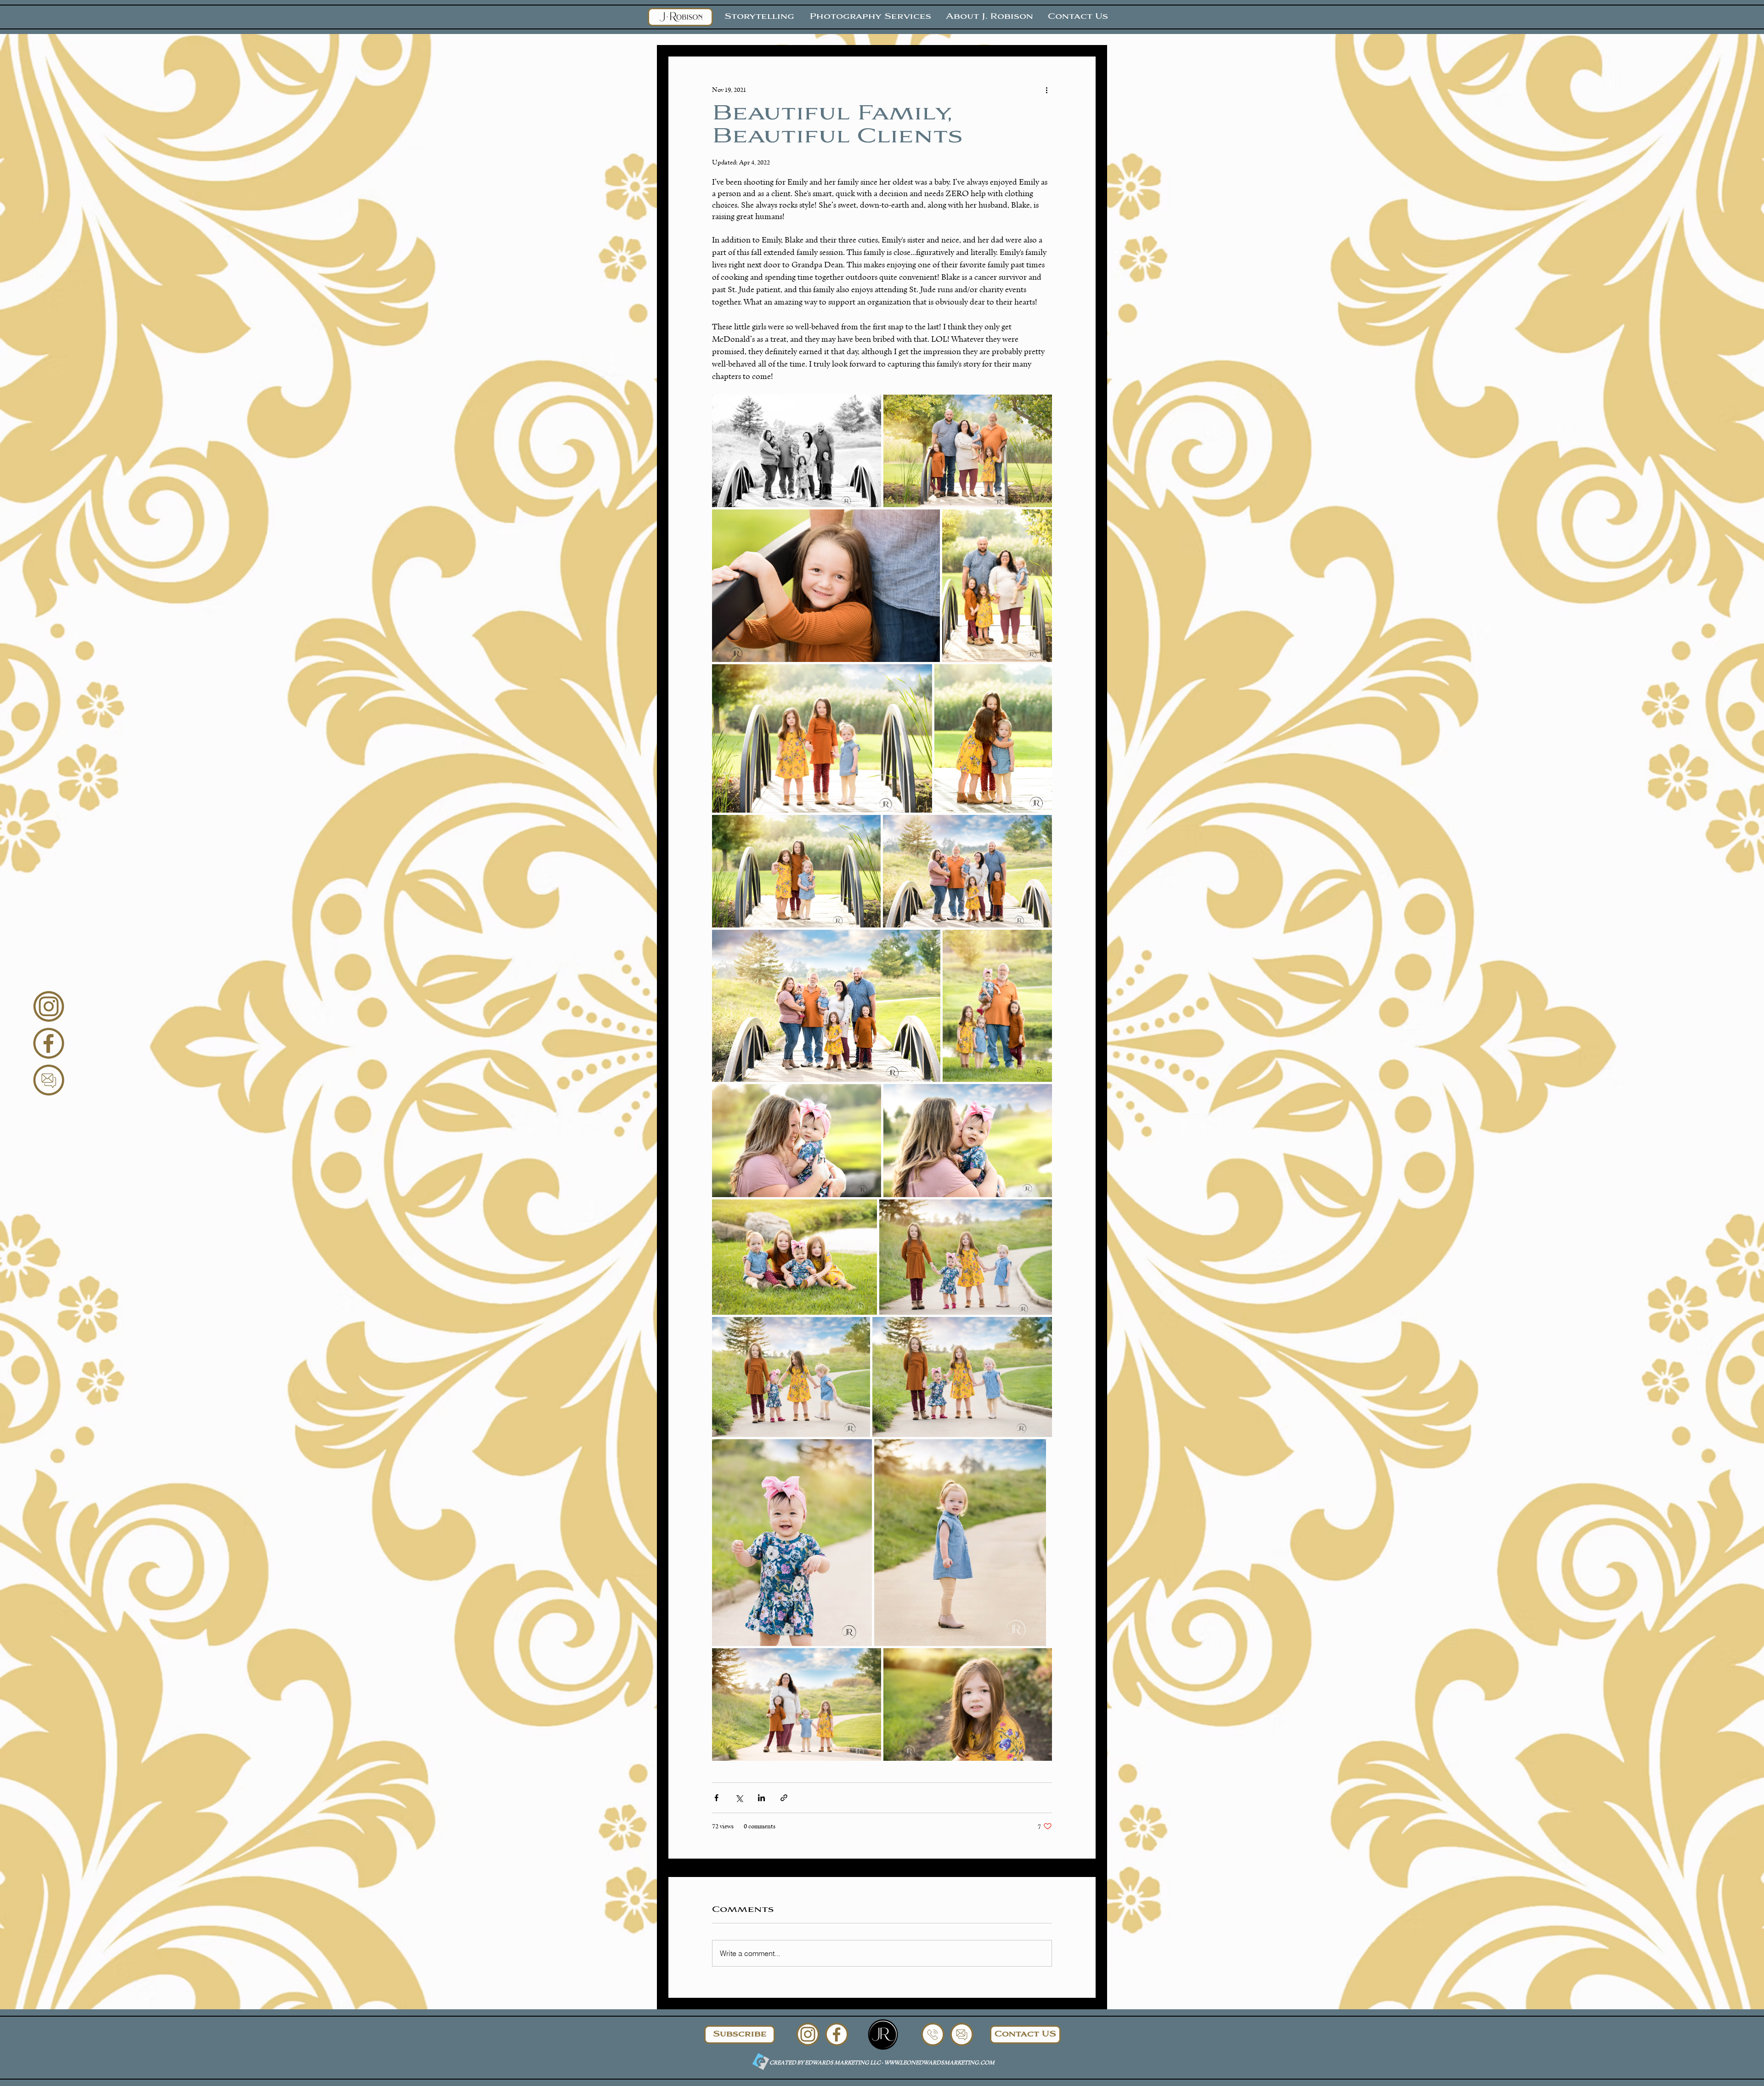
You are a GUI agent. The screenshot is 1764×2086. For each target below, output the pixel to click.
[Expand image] (797, 451)
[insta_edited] (49, 1006)
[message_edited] (49, 1080)
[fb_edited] (49, 1043)
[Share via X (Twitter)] (739, 1798)
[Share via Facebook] (716, 1798)
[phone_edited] (933, 2034)
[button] (740, 2035)
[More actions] (1046, 90)
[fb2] (883, 2035)
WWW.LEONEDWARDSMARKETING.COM (939, 2062)
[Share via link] (784, 1798)
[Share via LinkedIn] (761, 1798)
